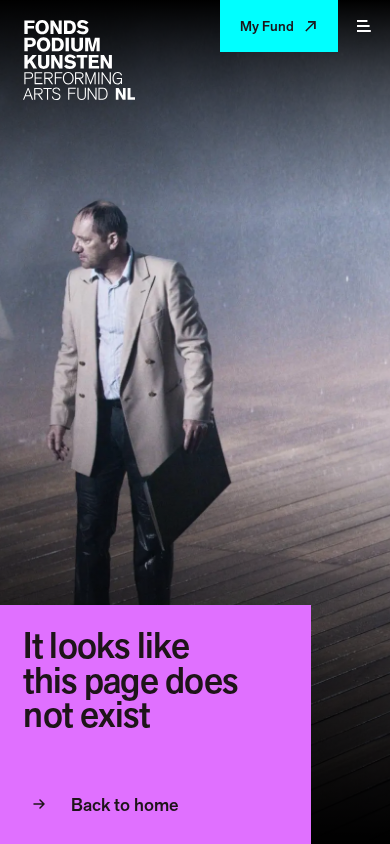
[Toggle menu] (364, 26)
